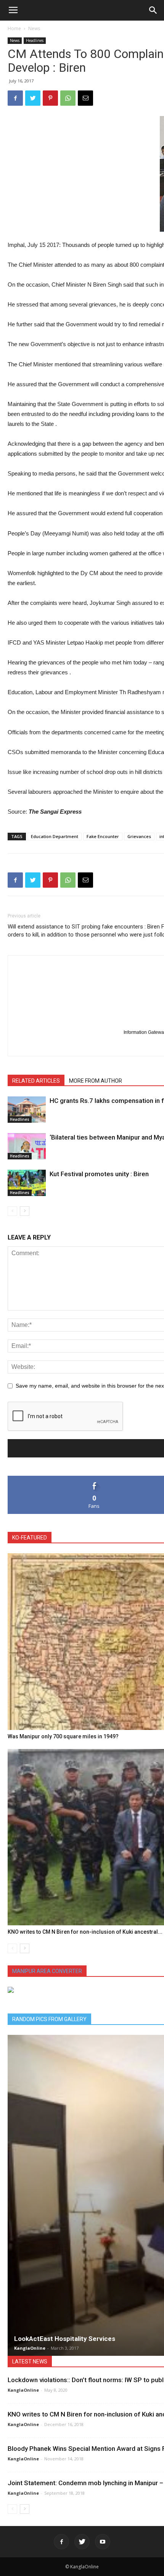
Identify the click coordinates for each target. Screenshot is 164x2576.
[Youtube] (103, 2542)
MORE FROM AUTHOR (96, 1081)
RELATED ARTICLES (36, 1081)
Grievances (139, 836)
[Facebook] (61, 2542)
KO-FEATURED (30, 1538)
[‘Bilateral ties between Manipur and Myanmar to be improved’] (27, 1146)
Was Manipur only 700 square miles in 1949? (63, 1736)
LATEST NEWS (30, 2362)
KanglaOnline (30, 2348)
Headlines (35, 40)
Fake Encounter (103, 836)
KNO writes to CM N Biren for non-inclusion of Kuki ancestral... (85, 1932)
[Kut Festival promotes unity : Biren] (27, 1183)
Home (14, 28)
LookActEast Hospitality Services (65, 2339)
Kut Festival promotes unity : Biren (99, 1174)
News (34, 28)
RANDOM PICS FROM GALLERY (49, 2019)
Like (94, 1479)
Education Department (55, 836)
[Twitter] (82, 2542)
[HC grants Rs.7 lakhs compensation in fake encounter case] (27, 1110)
